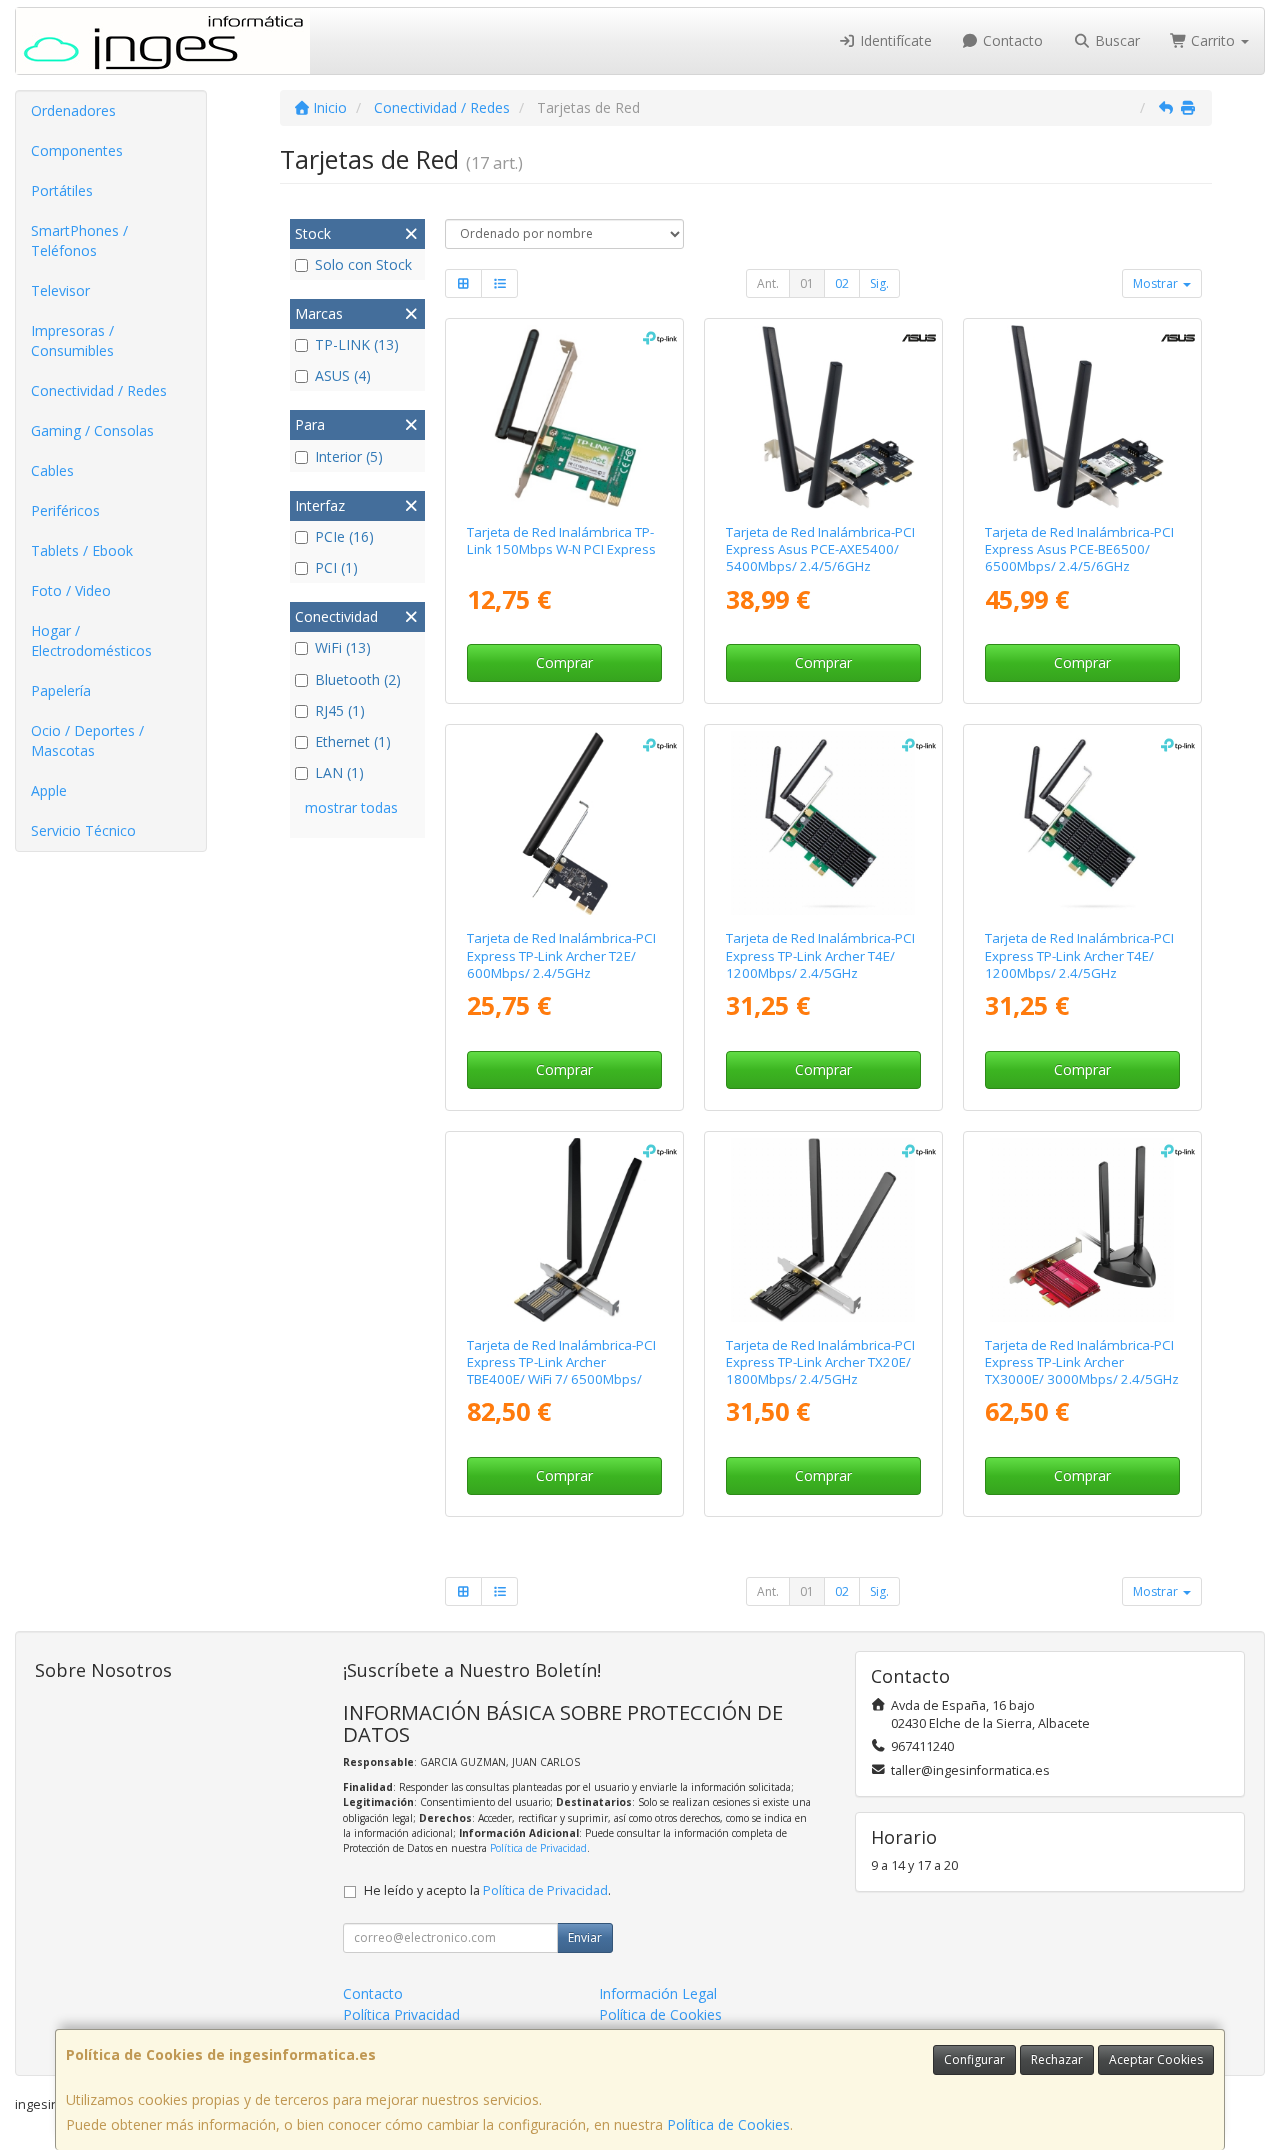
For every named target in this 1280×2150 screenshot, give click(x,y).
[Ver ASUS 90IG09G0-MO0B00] (1082, 417)
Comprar (564, 662)
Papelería (61, 690)
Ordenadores (73, 110)
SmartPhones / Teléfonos (79, 240)
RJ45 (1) (340, 710)
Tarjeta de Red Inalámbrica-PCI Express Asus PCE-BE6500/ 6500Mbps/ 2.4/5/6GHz (1079, 549)
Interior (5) (349, 456)
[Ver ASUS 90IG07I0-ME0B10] (823, 417)
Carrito (1213, 40)
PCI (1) (336, 567)
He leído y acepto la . (487, 1890)
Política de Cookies (728, 2124)
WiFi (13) (343, 647)
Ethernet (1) (353, 741)
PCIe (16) (344, 536)
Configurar (974, 2059)
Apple (49, 790)
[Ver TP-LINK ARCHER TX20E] (823, 1230)
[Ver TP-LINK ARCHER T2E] (565, 823)
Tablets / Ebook (82, 550)
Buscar (1115, 40)
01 (807, 283)
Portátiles (62, 190)
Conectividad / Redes (99, 390)
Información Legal (658, 1993)
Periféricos (65, 510)
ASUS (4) (343, 375)
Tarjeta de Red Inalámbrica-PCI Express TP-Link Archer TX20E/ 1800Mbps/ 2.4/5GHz (820, 1362)
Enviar (585, 1937)
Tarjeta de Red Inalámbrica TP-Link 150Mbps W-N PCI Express (561, 540)
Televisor (60, 290)
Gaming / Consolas (92, 430)
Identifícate (894, 40)
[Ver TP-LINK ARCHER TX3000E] (1082, 1230)
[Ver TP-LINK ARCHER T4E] (823, 823)
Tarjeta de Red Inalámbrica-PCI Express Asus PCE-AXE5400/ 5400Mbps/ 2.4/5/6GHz (820, 549)
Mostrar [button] (1157, 283)
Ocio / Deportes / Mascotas (87, 740)
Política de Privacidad (538, 1848)
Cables (52, 470)
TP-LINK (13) (357, 344)
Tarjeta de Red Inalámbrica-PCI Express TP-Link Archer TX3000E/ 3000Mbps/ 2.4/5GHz (1082, 1362)
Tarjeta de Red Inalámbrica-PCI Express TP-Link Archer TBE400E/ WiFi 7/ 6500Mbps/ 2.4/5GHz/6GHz (561, 1371)
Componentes (77, 150)
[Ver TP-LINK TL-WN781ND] (565, 417)
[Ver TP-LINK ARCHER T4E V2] (1082, 823)
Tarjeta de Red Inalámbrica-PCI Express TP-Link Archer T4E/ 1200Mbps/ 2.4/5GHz (820, 955)
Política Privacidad (401, 2014)
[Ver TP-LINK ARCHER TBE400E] (565, 1230)
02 (842, 283)
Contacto (1011, 40)
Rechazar (1057, 2059)
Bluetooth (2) (358, 679)
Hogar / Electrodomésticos (91, 640)
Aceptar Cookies (1156, 2059)
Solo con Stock (363, 264)
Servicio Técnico (83, 830)
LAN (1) (339, 772)
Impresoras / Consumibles (72, 340)
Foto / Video (71, 590)
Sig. (879, 283)
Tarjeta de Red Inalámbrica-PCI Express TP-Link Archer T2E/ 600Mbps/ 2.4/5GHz (561, 955)
